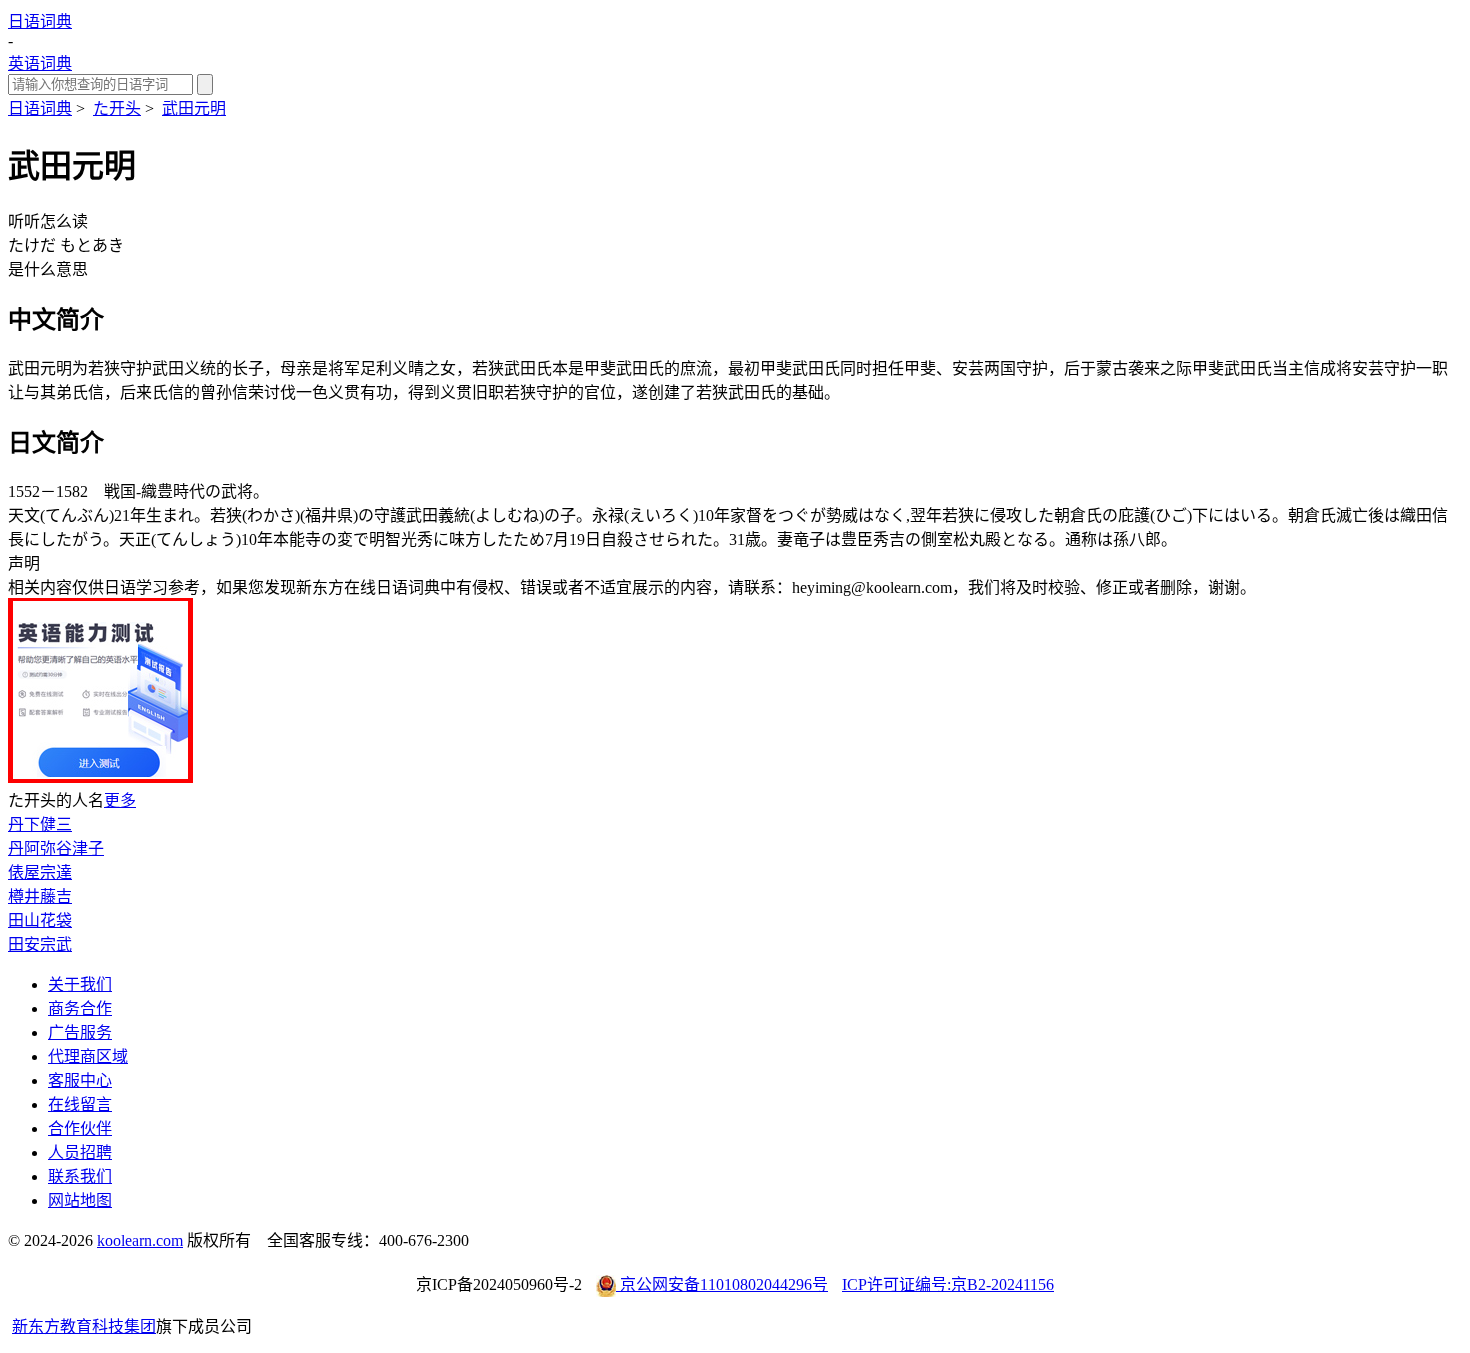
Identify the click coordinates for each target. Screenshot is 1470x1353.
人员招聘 (80, 1152)
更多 (120, 800)
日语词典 (40, 21)
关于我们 (80, 984)
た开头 (117, 108)
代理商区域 (88, 1056)
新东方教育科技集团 (84, 1326)
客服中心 (80, 1080)
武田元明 (194, 108)
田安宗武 (40, 944)
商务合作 (80, 1008)
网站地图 (80, 1200)
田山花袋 (40, 920)
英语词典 (40, 63)
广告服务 (80, 1032)
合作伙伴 (80, 1128)
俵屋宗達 (40, 872)
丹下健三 (40, 824)
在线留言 (80, 1104)
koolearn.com (140, 1240)
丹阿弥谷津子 (56, 848)
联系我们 (80, 1176)
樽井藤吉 (40, 896)
